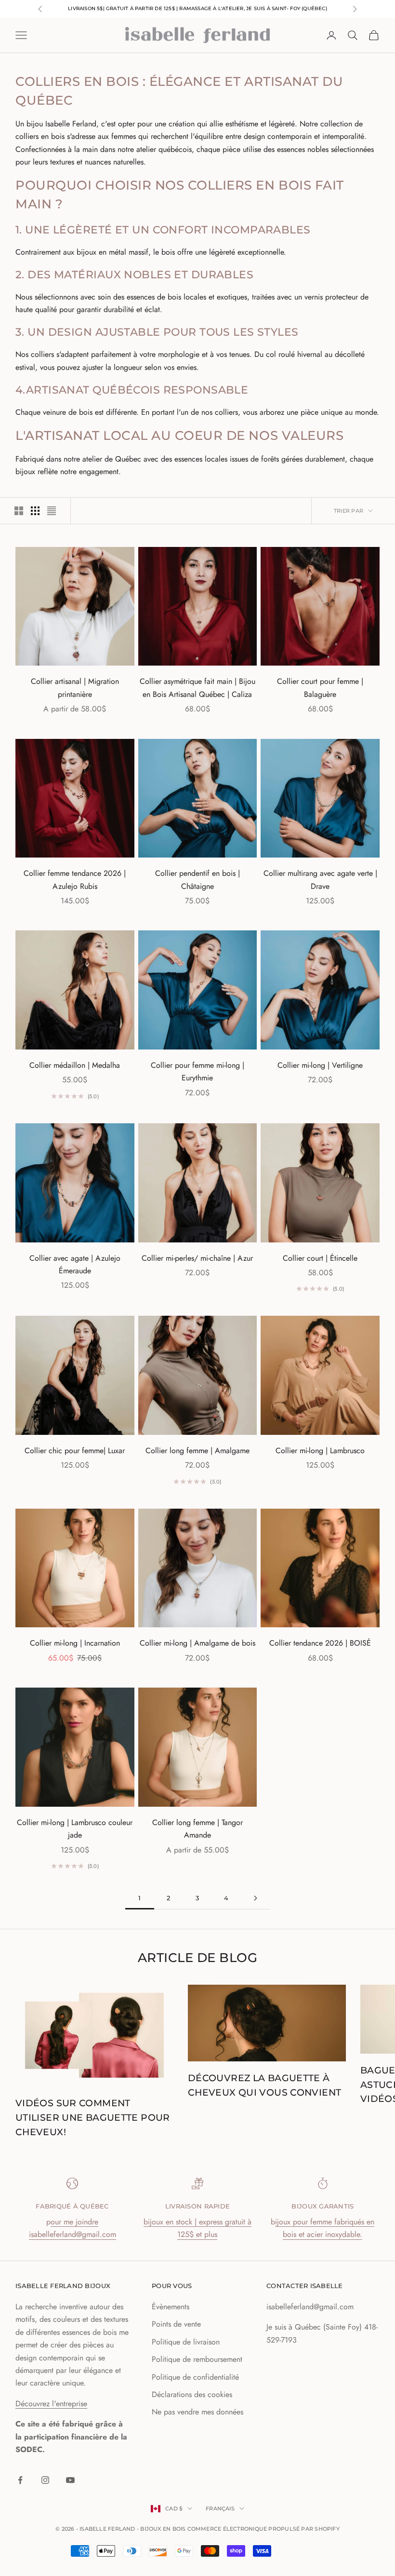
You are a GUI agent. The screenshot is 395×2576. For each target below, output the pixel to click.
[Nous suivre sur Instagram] (45, 2480)
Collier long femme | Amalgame (197, 1451)
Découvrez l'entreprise (51, 2404)
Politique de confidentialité (195, 2377)
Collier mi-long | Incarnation (75, 1643)
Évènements (171, 2307)
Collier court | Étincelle (320, 1258)
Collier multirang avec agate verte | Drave (320, 879)
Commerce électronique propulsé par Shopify (263, 2529)
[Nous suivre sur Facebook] (20, 2480)
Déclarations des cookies (192, 2394)
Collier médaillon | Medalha (75, 1065)
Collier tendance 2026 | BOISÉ (320, 1643)
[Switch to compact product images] (52, 511)
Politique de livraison (186, 2342)
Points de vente (176, 2324)
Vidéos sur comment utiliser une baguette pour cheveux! (93, 2117)
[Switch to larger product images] (19, 511)
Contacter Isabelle (305, 2286)
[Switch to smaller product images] (35, 511)
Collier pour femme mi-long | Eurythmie (197, 1071)
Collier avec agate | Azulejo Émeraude (75, 1264)
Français (220, 2508)
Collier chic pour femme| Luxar (75, 1451)
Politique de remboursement (197, 2359)
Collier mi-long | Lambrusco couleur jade (75, 1829)
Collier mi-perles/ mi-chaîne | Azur (197, 1258)
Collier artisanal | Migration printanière (75, 688)
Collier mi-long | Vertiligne (320, 1065)
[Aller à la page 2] (255, 1898)
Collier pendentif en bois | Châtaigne (197, 879)
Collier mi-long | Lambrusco (320, 1451)
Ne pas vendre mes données (197, 2412)
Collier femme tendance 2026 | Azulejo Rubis (75, 879)
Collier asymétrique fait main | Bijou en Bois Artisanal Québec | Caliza (197, 688)
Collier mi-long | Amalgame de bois (197, 1643)
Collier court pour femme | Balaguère (320, 688)
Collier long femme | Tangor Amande (197, 1829)
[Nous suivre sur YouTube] (70, 2480)
